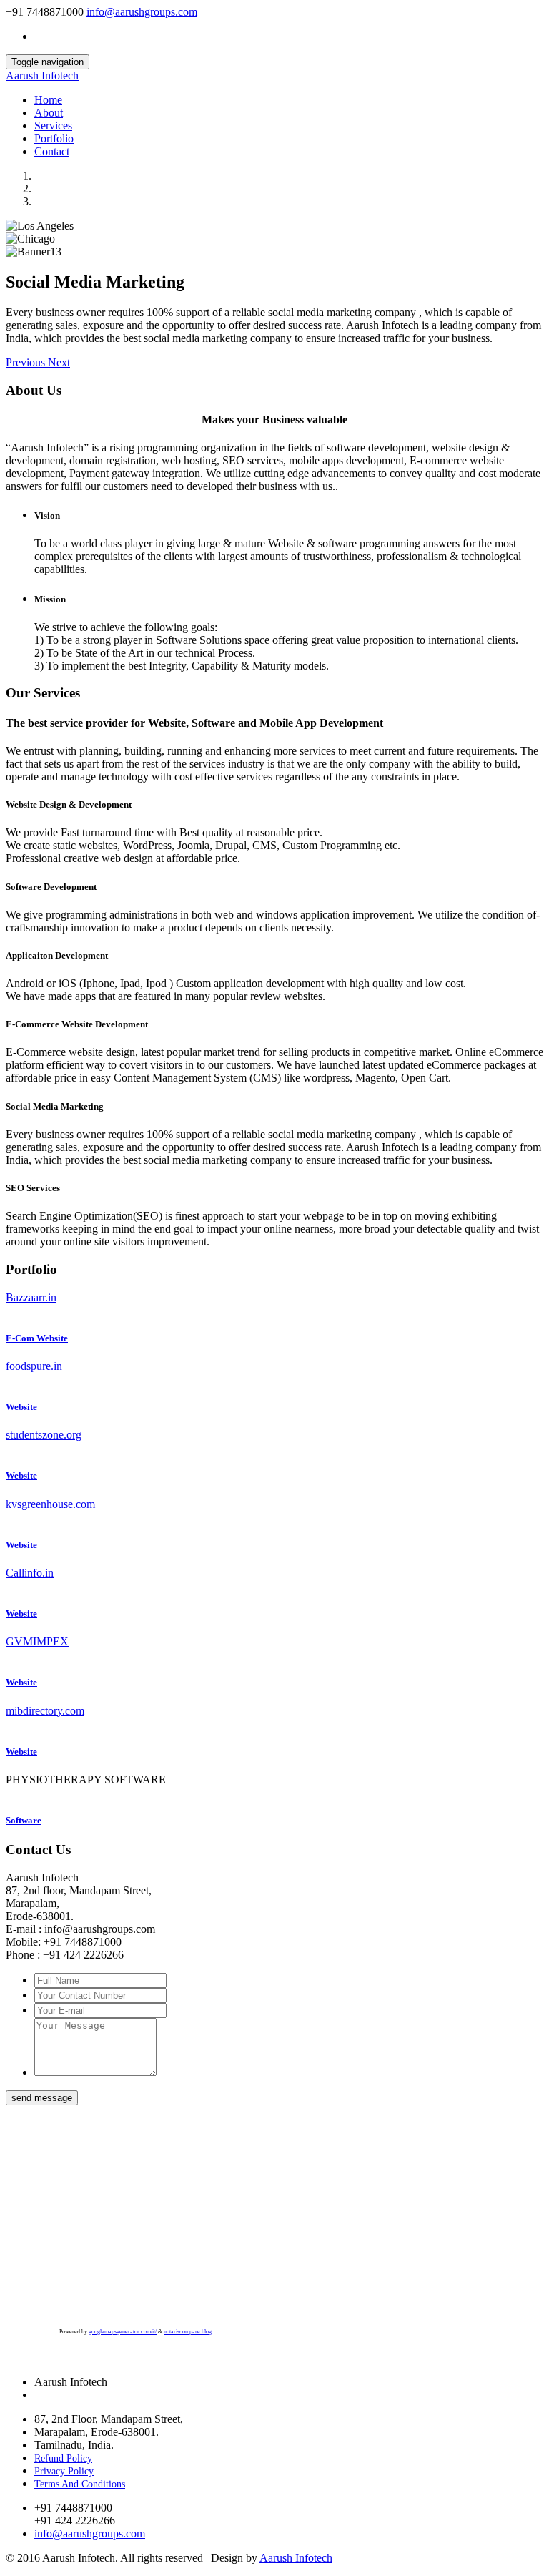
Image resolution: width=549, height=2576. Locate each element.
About (49, 113)
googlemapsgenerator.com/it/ (123, 2332)
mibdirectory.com (45, 1711)
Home (48, 100)
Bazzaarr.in (31, 1297)
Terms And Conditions (80, 2484)
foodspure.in (34, 1366)
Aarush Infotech (42, 75)
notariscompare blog (188, 2332)
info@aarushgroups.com (142, 12)
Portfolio (54, 138)
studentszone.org (44, 1435)
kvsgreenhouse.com (50, 1504)
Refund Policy (63, 2458)
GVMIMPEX (37, 1641)
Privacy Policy (64, 2471)
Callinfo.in (30, 1573)
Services (53, 126)
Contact (52, 151)
